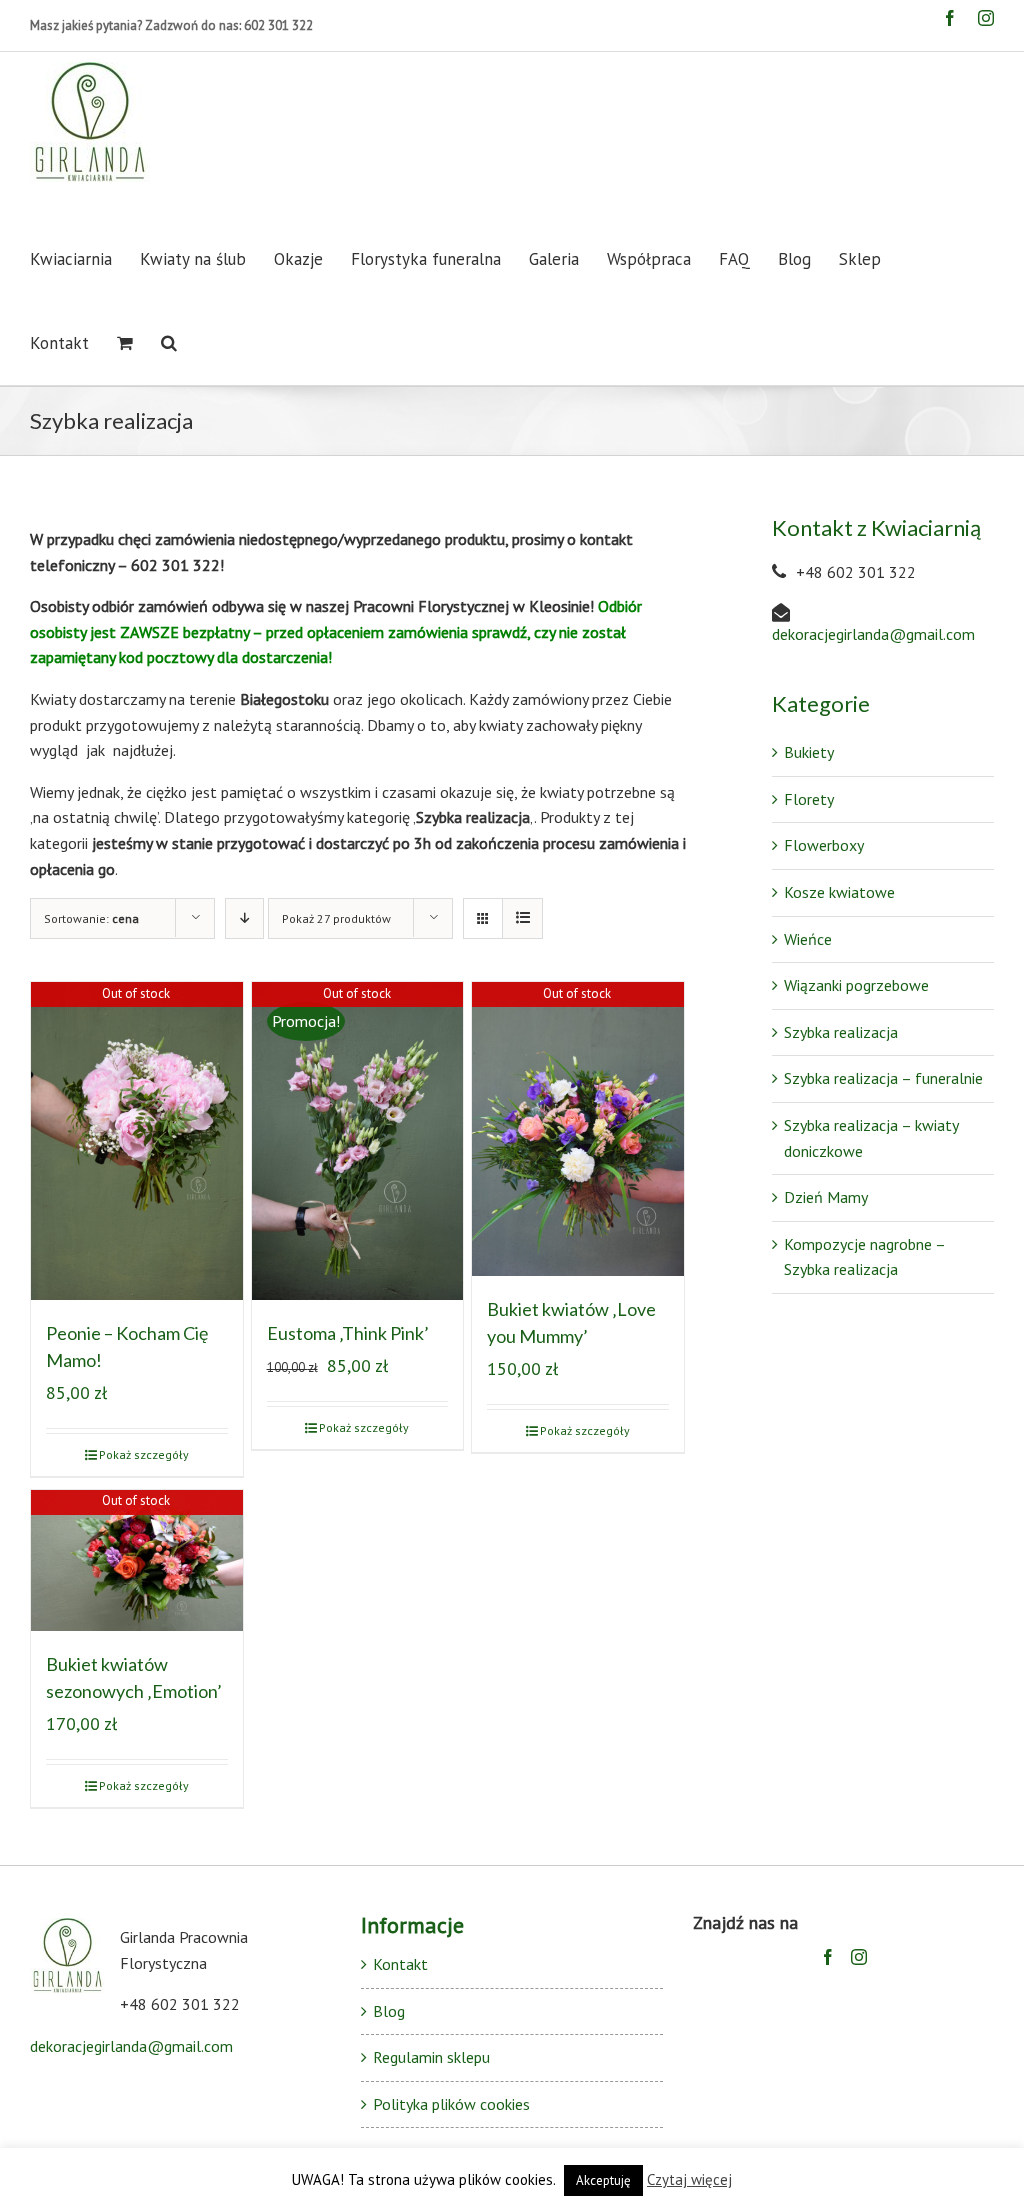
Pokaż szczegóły (144, 1454)
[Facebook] (828, 1957)
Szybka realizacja (841, 1032)
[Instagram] (859, 1957)
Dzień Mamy (826, 1197)
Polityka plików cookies (451, 2104)
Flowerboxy (824, 845)
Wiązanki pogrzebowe (856, 985)
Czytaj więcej (689, 2179)
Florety (809, 799)
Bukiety (809, 752)
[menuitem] (85, 259)
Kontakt (400, 1964)
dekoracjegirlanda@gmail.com (873, 634)
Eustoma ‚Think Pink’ (348, 1333)
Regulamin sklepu (431, 2057)
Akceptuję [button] (603, 2180)
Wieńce (808, 939)
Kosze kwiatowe (839, 892)
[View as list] (522, 918)
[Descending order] (244, 918)
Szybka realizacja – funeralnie (883, 1078)
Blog (389, 2011)
